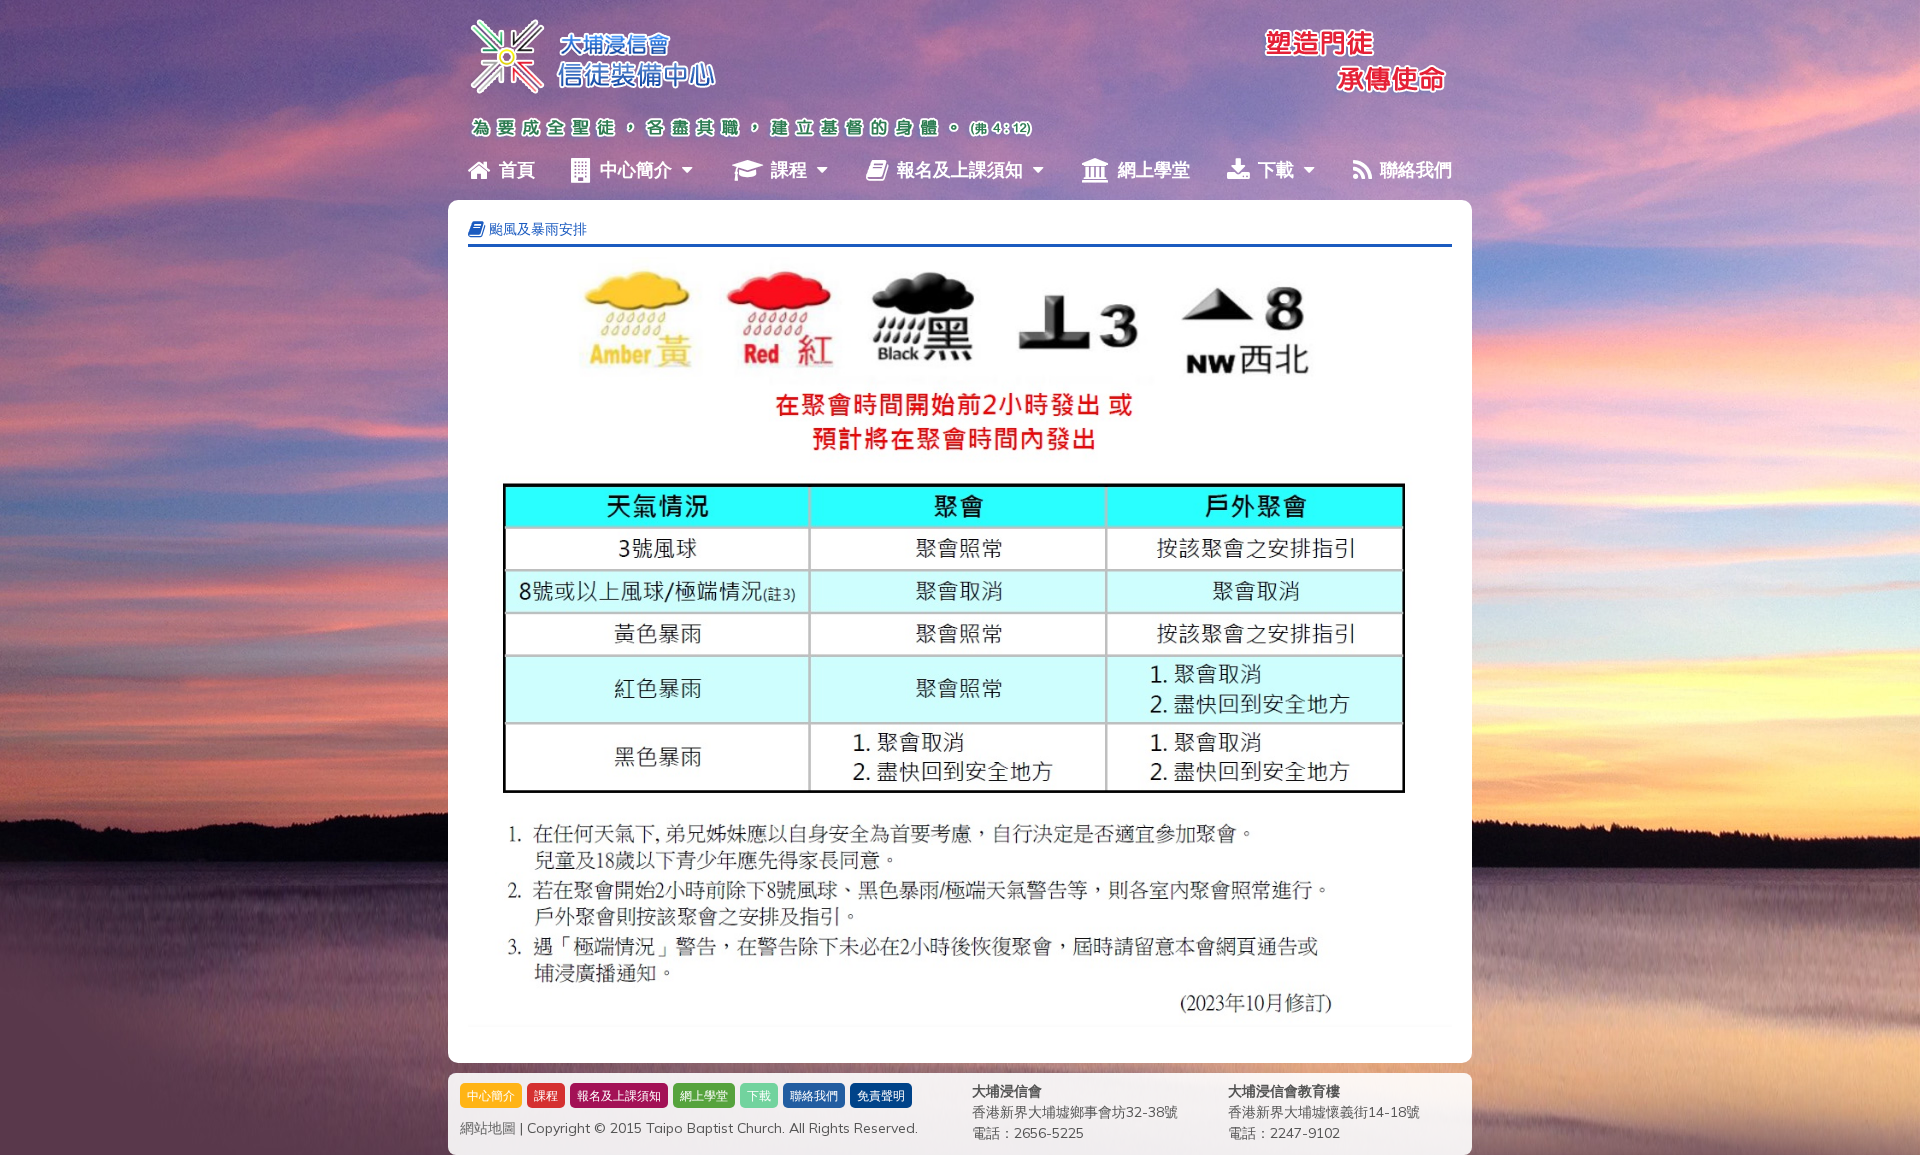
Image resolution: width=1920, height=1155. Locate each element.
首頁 (514, 169)
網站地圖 (488, 1128)
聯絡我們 (1413, 169)
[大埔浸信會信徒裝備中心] (503, 54)
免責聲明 (881, 1095)
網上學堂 (1151, 169)
